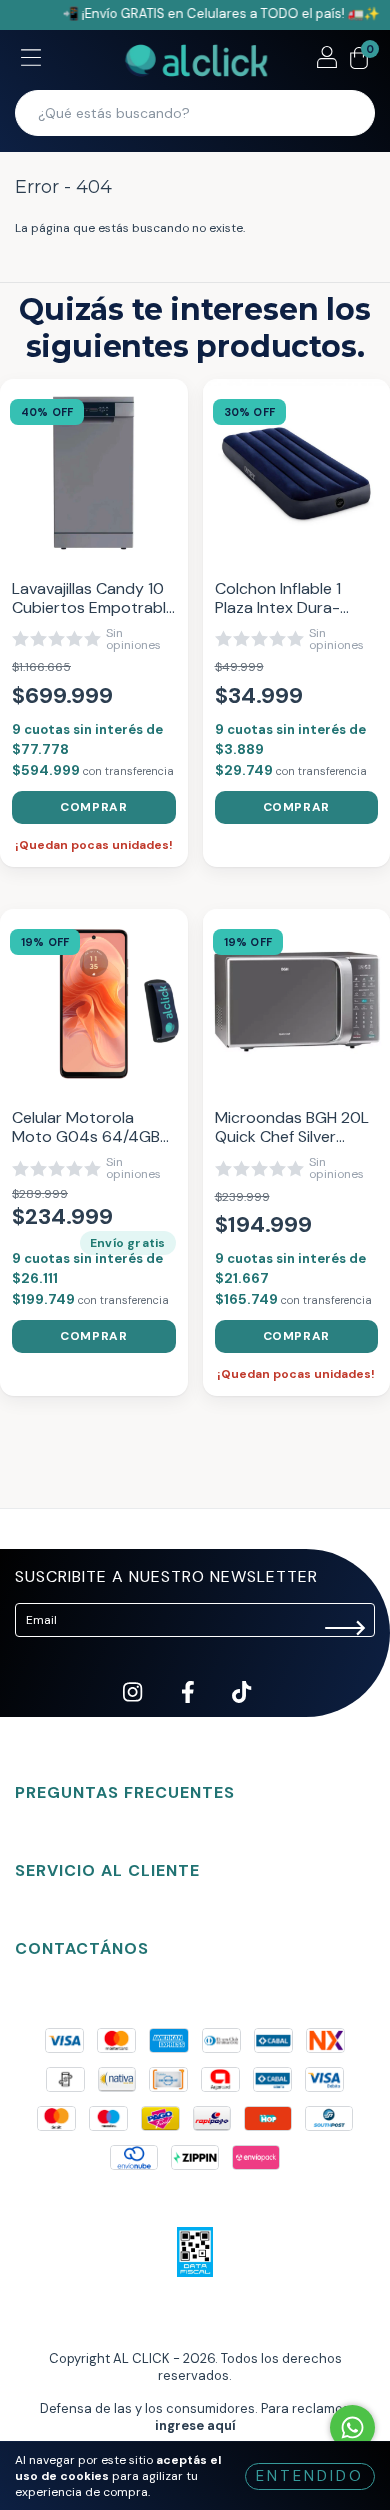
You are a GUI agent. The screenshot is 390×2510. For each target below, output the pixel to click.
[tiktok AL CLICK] (241, 1708)
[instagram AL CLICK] (134, 1708)
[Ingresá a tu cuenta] (327, 60)
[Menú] (31, 60)
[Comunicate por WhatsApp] (352, 2427)
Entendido (310, 2476)
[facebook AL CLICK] (189, 1708)
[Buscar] (347, 113)
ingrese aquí (195, 2425)
